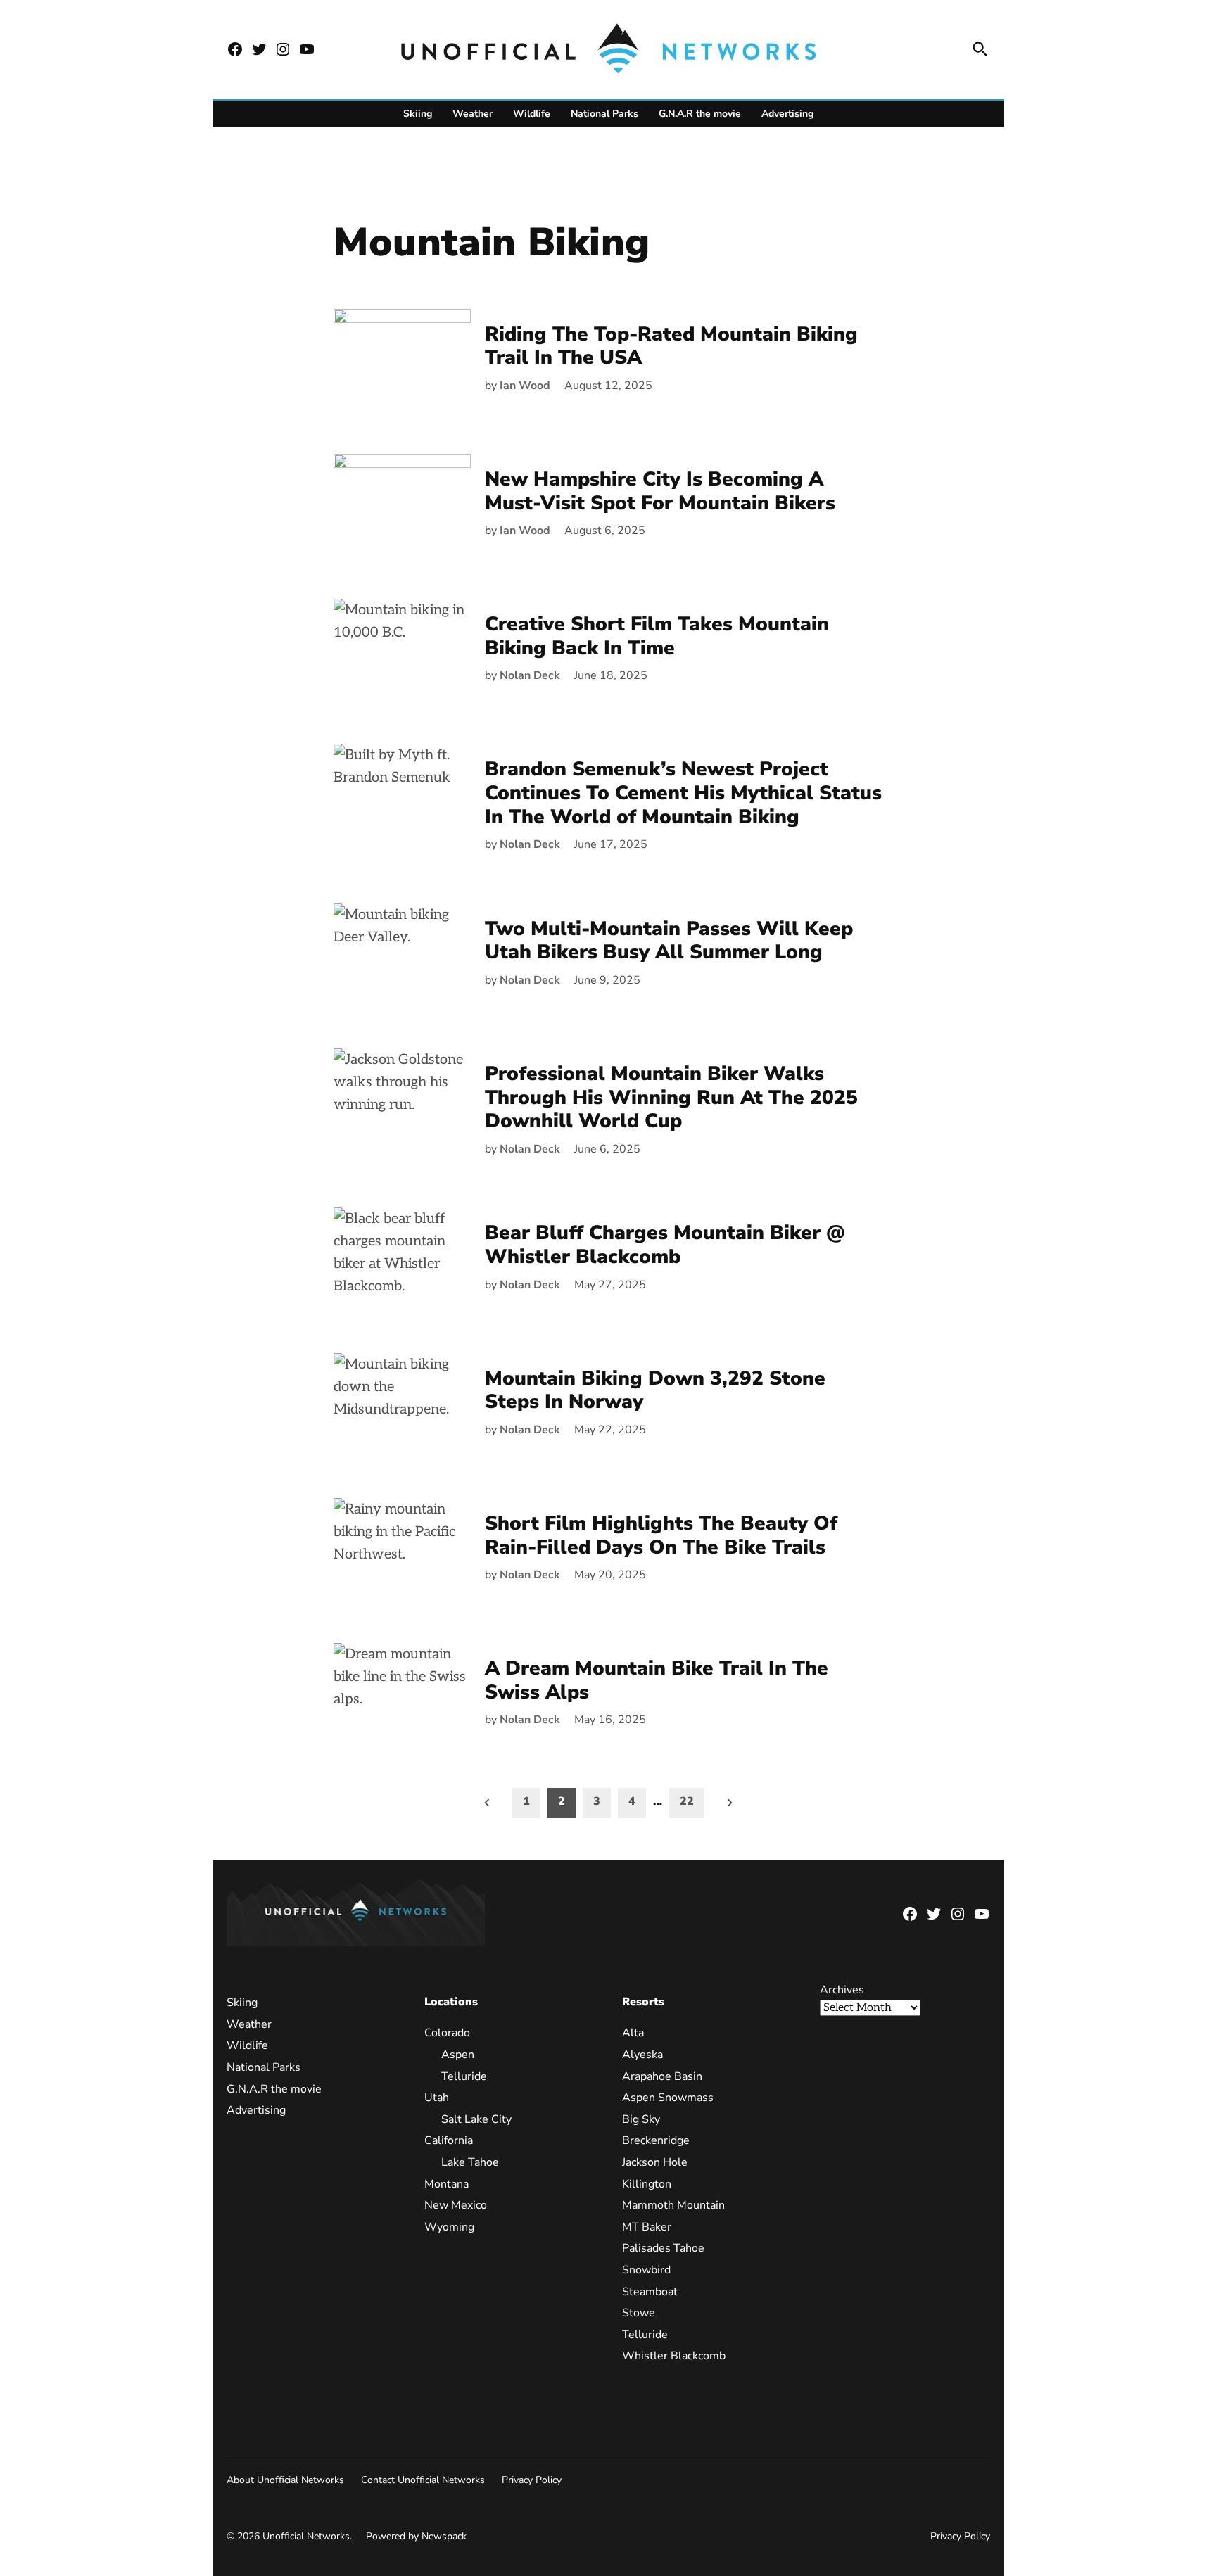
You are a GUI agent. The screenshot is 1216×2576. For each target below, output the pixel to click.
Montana (446, 2184)
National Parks (604, 114)
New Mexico (456, 2205)
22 (687, 1801)
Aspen (458, 2055)
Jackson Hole (655, 2162)
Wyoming (449, 2227)
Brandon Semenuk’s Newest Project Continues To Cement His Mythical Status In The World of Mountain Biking (683, 793)
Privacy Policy (532, 2480)
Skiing (418, 114)
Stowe (639, 2313)
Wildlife (532, 114)
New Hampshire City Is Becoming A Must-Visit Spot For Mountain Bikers (660, 491)
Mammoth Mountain (673, 2205)
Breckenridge (656, 2140)
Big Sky (641, 2119)
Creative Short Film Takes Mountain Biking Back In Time (657, 636)
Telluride (464, 2076)
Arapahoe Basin (662, 2076)
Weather (473, 114)
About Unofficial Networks (285, 2480)
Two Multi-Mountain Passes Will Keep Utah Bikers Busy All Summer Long (669, 941)
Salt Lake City (476, 2119)
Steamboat (650, 2292)
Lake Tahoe (470, 2162)
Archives (842, 1990)
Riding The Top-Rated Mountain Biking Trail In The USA (671, 346)
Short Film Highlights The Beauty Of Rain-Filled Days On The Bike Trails (661, 1535)
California (449, 2140)
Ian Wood (525, 386)
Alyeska (642, 2055)
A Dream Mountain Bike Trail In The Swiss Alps (657, 1680)
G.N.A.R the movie (700, 114)
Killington (647, 2184)
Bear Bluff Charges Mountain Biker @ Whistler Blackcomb (665, 1245)
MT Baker (647, 2227)
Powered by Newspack (416, 2536)
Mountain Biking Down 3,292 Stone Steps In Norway (655, 1390)
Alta (633, 2033)
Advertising (787, 114)
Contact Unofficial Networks (423, 2480)
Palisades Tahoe (663, 2248)
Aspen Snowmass (668, 2098)
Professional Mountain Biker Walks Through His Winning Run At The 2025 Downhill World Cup (671, 1097)
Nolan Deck (530, 675)
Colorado (447, 2033)
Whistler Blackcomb (674, 2356)
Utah (437, 2098)
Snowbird (646, 2270)
